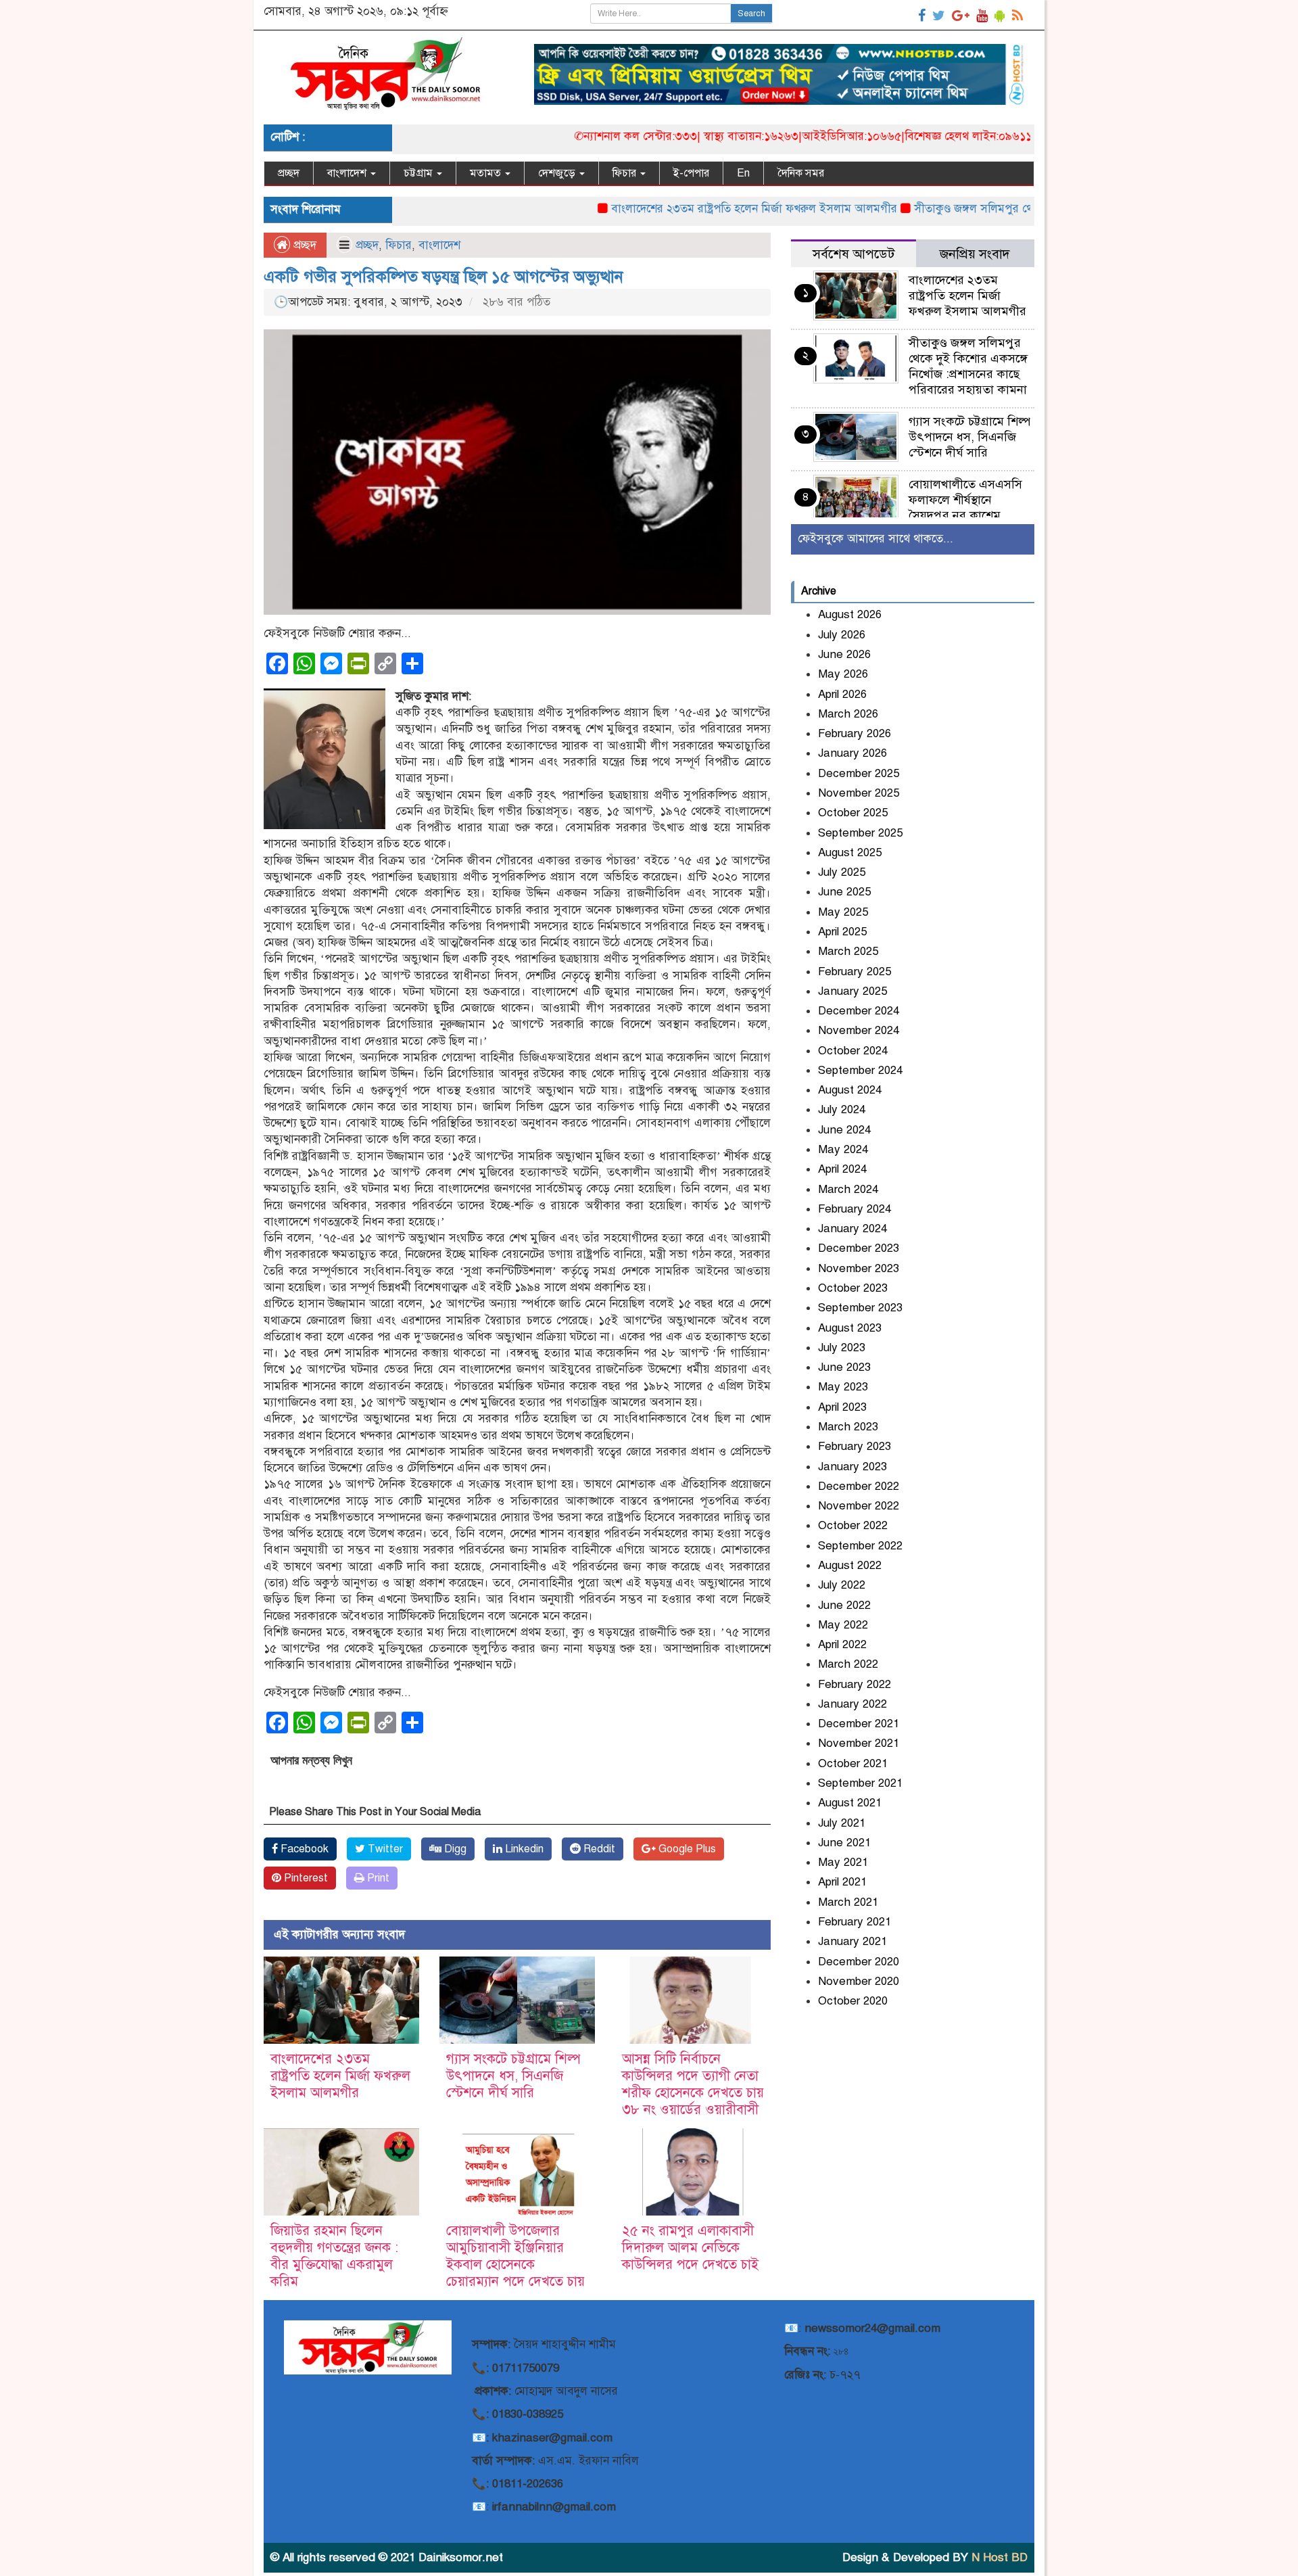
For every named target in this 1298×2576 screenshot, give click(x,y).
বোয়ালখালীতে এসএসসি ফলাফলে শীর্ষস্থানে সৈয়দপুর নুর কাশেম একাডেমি (965, 508)
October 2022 (853, 1525)
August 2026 (850, 614)
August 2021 (850, 1803)
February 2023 (855, 1446)
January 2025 (852, 991)
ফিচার (626, 173)
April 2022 (842, 1644)
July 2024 (842, 1109)
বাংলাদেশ (348, 173)
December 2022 (859, 1486)
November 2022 (859, 1506)
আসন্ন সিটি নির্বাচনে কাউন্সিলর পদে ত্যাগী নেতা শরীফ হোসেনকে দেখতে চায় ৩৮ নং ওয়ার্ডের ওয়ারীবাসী (693, 2084)
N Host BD (1000, 2557)
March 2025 (848, 951)
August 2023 (850, 1328)
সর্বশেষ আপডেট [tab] (854, 254)
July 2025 (842, 872)
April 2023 (842, 1407)
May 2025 (843, 912)
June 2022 (844, 1605)
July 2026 (842, 635)
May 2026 (843, 674)
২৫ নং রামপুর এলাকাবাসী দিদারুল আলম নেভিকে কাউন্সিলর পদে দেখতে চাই (690, 2248)
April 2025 (842, 932)
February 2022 (855, 1684)
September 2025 (860, 833)
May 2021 (843, 1862)
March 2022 (848, 1664)
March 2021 (848, 1902)
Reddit (598, 1849)
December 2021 (859, 1724)
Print (377, 1878)
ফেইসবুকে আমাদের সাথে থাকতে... (875, 539)
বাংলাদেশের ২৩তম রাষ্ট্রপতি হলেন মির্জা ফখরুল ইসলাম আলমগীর (687, 209)
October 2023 (853, 1288)
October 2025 (853, 813)
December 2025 (859, 773)
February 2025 (855, 971)
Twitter (384, 1849)
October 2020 (853, 2001)
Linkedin (523, 1849)
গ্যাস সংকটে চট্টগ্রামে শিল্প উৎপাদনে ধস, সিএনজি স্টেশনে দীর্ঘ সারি (513, 2076)
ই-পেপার (691, 173)
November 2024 (859, 1030)
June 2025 (844, 892)
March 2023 (848, 1427)
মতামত (487, 173)
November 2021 (859, 1743)
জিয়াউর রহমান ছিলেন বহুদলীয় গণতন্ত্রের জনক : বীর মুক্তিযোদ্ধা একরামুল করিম (334, 2256)
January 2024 (852, 1228)
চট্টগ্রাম (419, 173)
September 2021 (860, 1783)
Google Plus (686, 1849)
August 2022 (850, 1565)
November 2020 (859, 1981)
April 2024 (842, 1169)
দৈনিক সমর (801, 173)
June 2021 (844, 1843)
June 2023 (844, 1367)
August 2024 (850, 1090)
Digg (454, 1849)
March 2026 (848, 714)
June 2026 (844, 654)
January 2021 (852, 1941)
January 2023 (852, 1467)
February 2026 (855, 733)
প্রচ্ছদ (289, 173)
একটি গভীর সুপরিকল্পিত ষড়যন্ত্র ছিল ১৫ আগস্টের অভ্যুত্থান (443, 277)
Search (751, 14)
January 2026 (852, 753)
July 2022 (842, 1585)
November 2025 (859, 793)
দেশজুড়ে (558, 173)
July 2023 (842, 1348)
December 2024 (859, 1011)
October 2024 (853, 1051)
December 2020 (859, 1962)
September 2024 (860, 1070)
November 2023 (859, 1268)
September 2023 (860, 1308)
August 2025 (850, 852)
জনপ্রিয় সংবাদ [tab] (975, 254)
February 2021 (855, 1922)
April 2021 (842, 1882)
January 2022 (852, 1704)
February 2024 (855, 1209)
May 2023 (843, 1387)
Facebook (303, 1849)
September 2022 (860, 1546)
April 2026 (842, 694)
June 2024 (844, 1130)
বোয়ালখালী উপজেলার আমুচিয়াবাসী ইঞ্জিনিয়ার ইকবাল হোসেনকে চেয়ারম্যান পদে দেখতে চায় (515, 2256)
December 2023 (859, 1248)
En (743, 173)
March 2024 (848, 1189)
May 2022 (843, 1625)
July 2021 (842, 1823)
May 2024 (843, 1149)
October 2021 (853, 1763)
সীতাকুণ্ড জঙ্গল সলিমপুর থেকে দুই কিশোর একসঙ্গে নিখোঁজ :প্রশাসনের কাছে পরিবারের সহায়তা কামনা (968, 366)
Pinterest (305, 1878)
